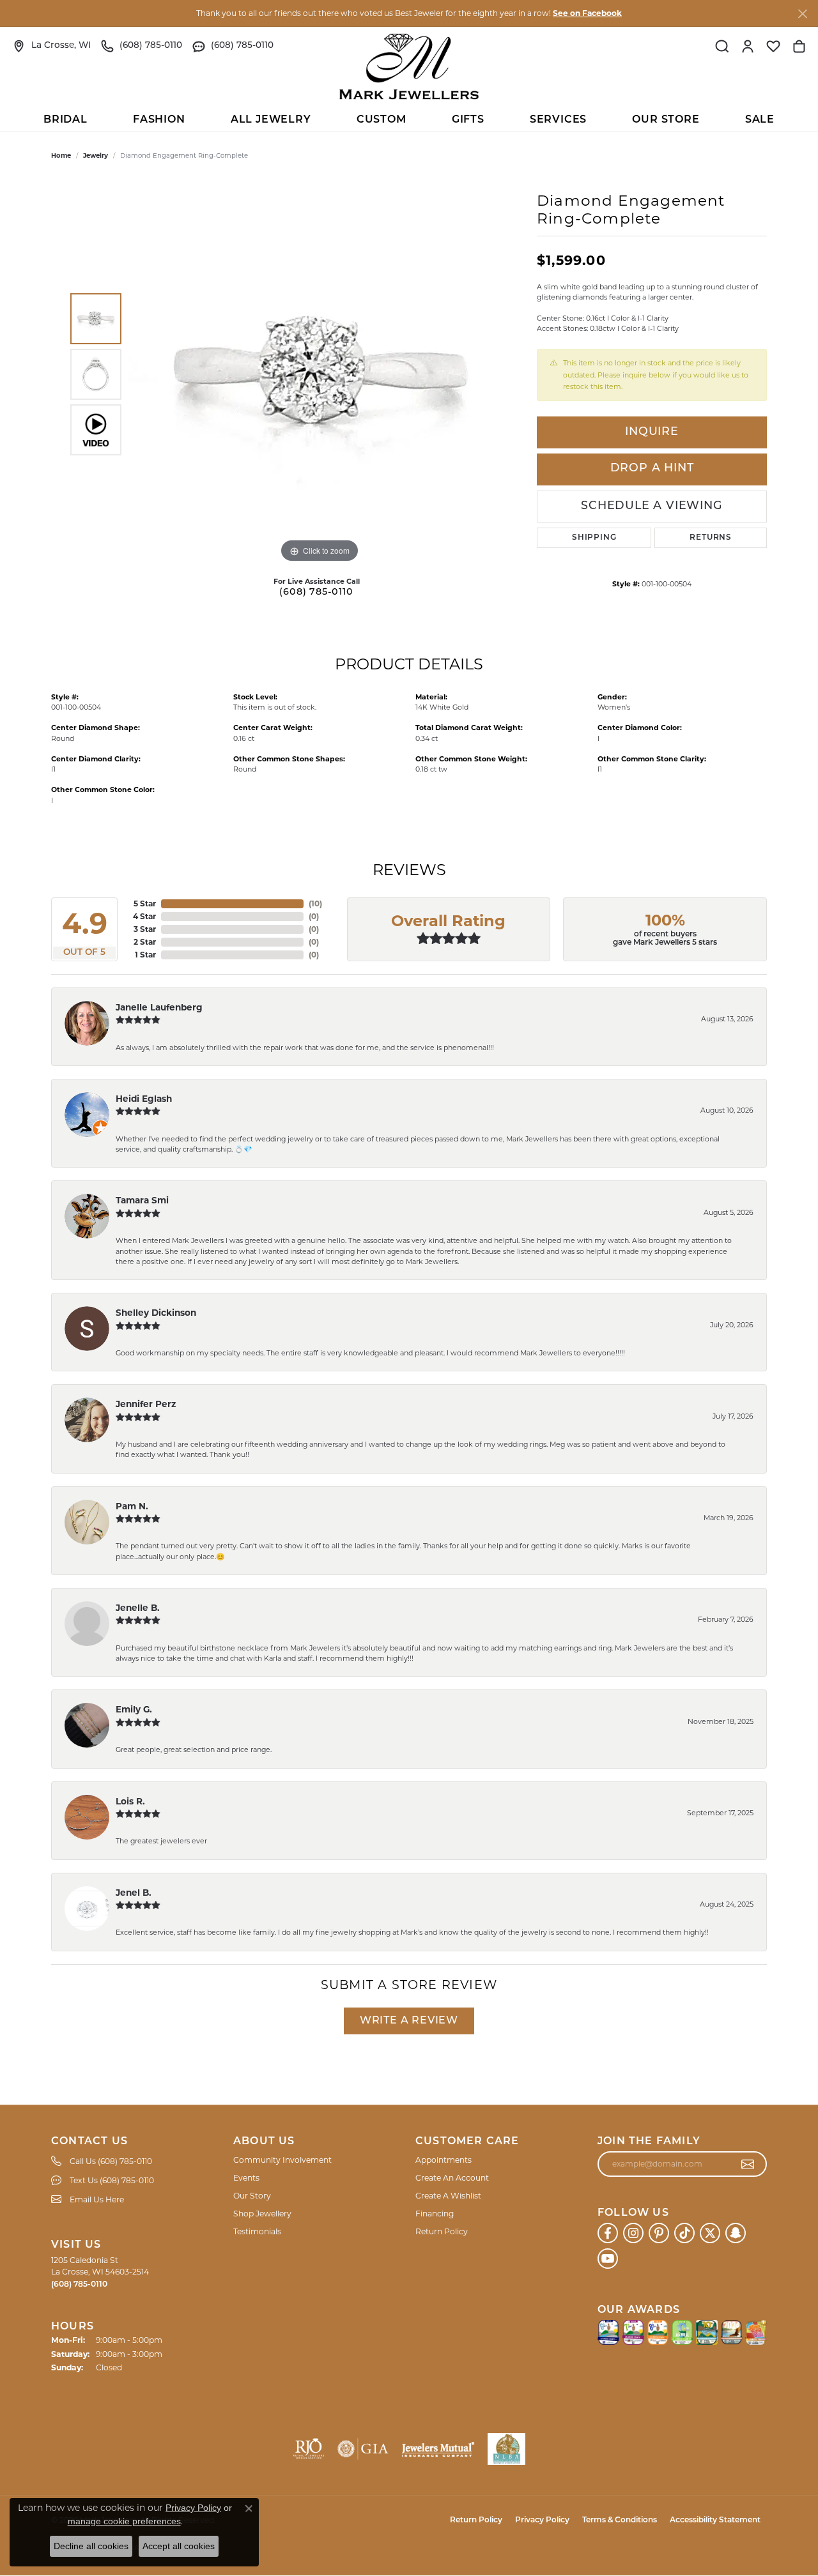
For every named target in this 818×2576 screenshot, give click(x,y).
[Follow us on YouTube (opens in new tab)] (608, 2259)
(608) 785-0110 (316, 592)
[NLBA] (506, 2449)
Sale (760, 120)
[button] (722, 46)
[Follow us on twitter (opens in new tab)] (710, 2233)
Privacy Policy (542, 2520)
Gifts (468, 120)
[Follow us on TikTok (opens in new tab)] (684, 2233)
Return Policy (442, 2231)
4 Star (144, 916)
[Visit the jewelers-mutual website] (438, 2449)
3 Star (145, 929)
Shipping (594, 538)
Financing (435, 2214)
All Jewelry (271, 120)
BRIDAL (66, 120)
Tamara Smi (142, 1200)
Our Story (252, 2196)
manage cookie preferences (124, 2521)
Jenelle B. (138, 1608)
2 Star (145, 942)
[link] (52, 46)
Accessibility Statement (715, 2520)
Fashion (159, 120)
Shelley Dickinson (156, 1313)
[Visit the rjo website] (309, 2449)
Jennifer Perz (146, 1404)
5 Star (145, 903)
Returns (711, 538)
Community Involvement (282, 2160)
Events (246, 2178)
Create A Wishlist (448, 2196)
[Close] (802, 14)
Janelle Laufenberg (159, 1007)
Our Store (666, 120)
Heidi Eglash (144, 1099)
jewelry (96, 156)
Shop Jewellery (262, 2214)
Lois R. (130, 1801)
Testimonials (257, 2231)
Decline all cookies (91, 2546)
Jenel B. (134, 1893)
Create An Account (452, 2178)
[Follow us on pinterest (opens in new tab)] (659, 2233)
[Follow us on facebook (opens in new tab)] (608, 2233)
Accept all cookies (179, 2546)
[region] (320, 374)
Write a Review (409, 2021)
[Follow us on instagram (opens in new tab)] (633, 2233)
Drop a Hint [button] (652, 469)
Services (558, 120)
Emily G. (134, 1709)
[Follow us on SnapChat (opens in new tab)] (736, 2233)
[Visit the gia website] (363, 2449)
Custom (382, 120)
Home (61, 156)
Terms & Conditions (620, 2520)
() (315, 903)
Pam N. (132, 1506)
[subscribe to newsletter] (748, 2164)
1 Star (145, 955)
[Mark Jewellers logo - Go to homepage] (409, 66)
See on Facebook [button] (587, 13)
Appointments (444, 2160)
